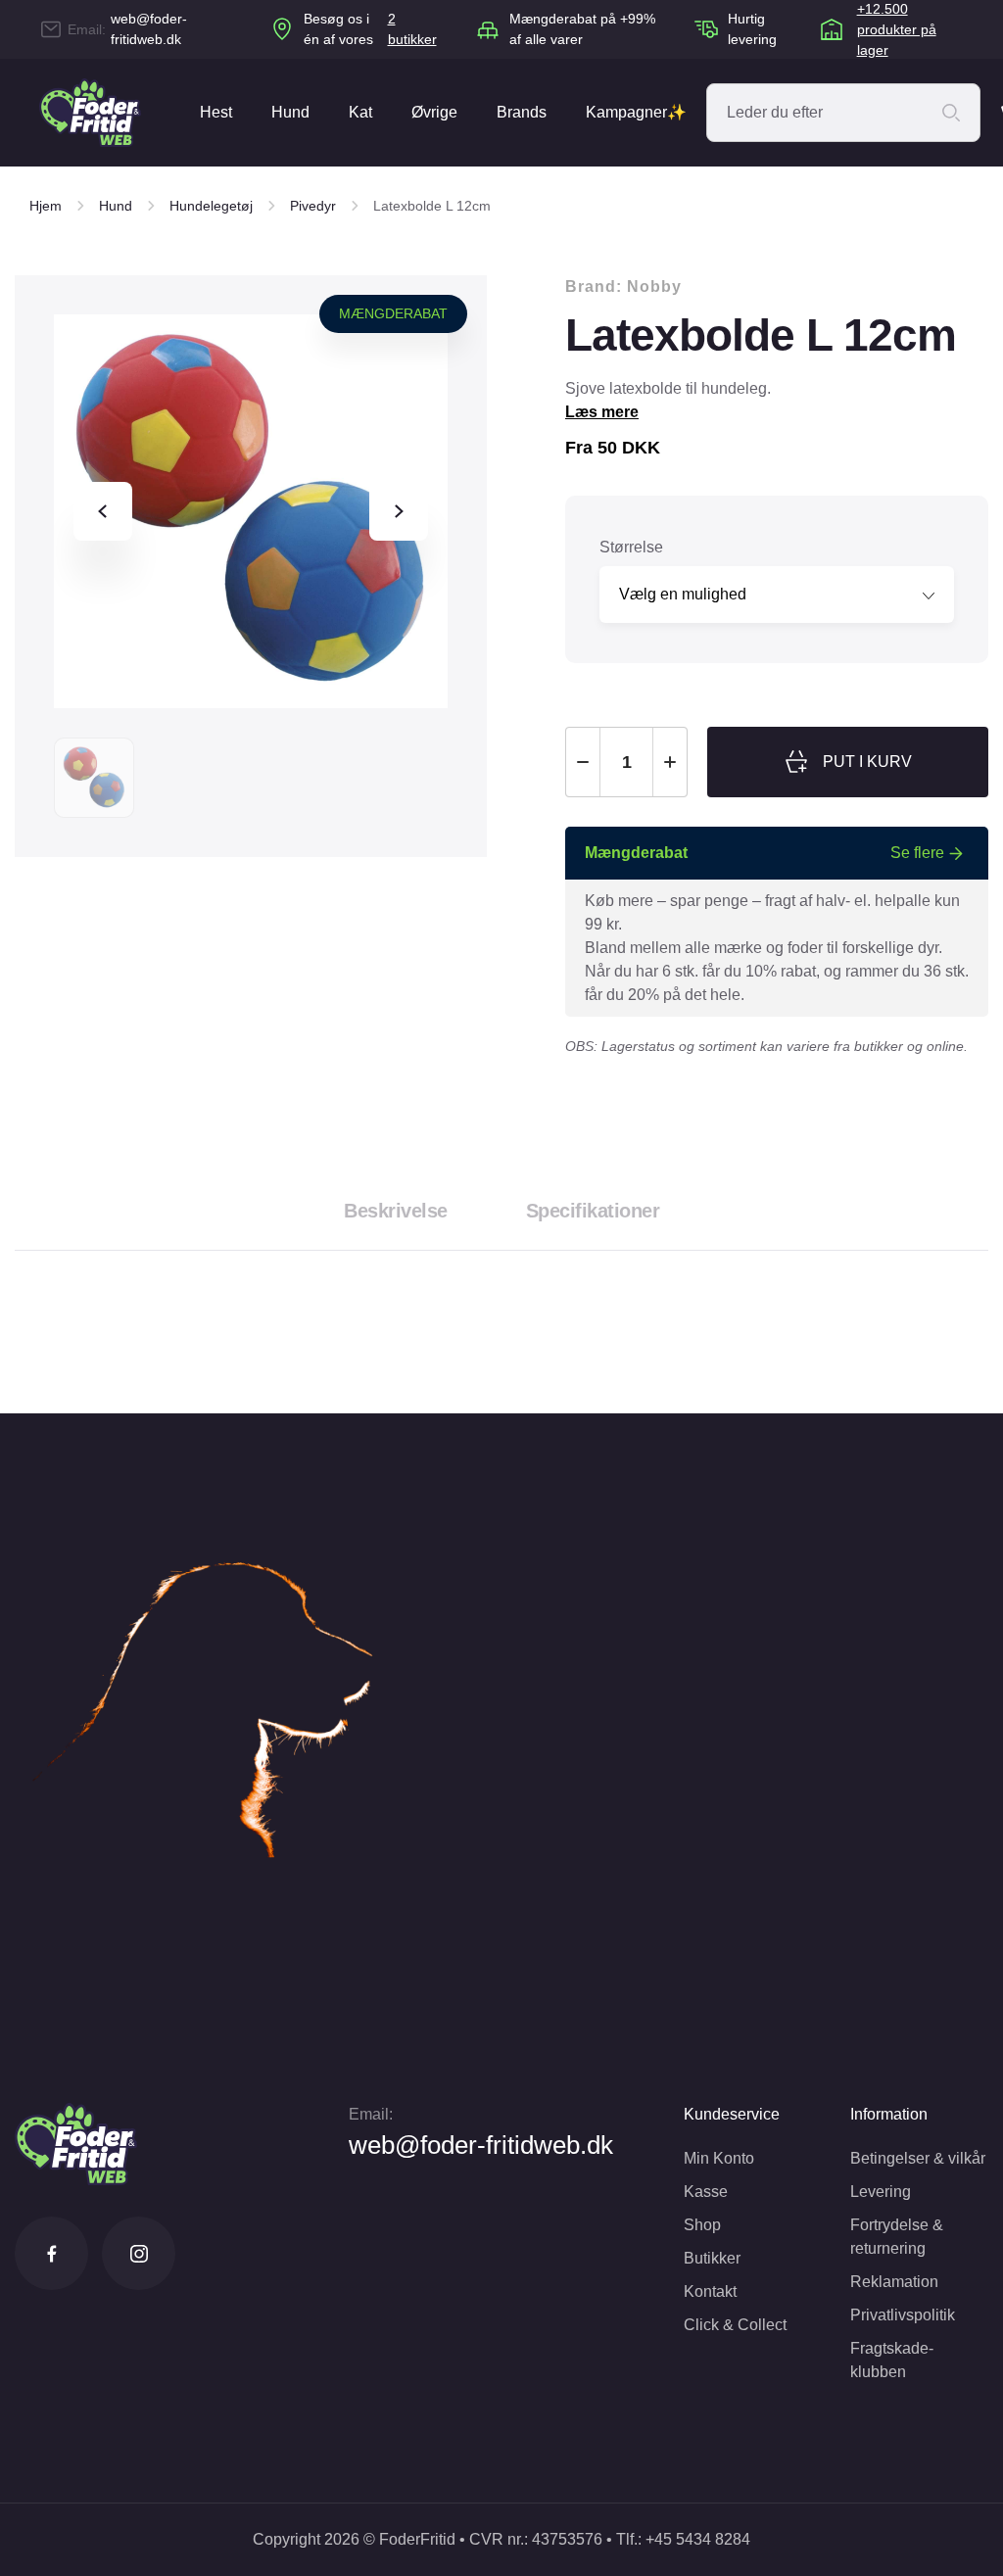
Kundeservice (732, 2114)
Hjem (46, 206)
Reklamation (894, 2282)
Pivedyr (313, 206)
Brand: (623, 286)
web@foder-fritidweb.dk (149, 29)
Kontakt (710, 2291)
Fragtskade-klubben (892, 2360)
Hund (290, 112)
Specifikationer (593, 1211)
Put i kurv (867, 762)
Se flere (917, 853)
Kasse (706, 2192)
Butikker (712, 2258)
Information (889, 2114)
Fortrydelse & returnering (897, 2237)
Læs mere (602, 412)
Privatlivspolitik (903, 2315)
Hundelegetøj (211, 206)
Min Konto (719, 2158)
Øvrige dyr (434, 135)
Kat (360, 112)
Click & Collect (735, 2325)
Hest (216, 112)
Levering (881, 2192)
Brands (522, 112)
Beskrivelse (396, 1211)
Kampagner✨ (636, 112)
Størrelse (631, 547)
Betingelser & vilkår (918, 2158)
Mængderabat (393, 313)
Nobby (654, 286)
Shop (702, 2225)
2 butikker (412, 29)
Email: (371, 2114)
